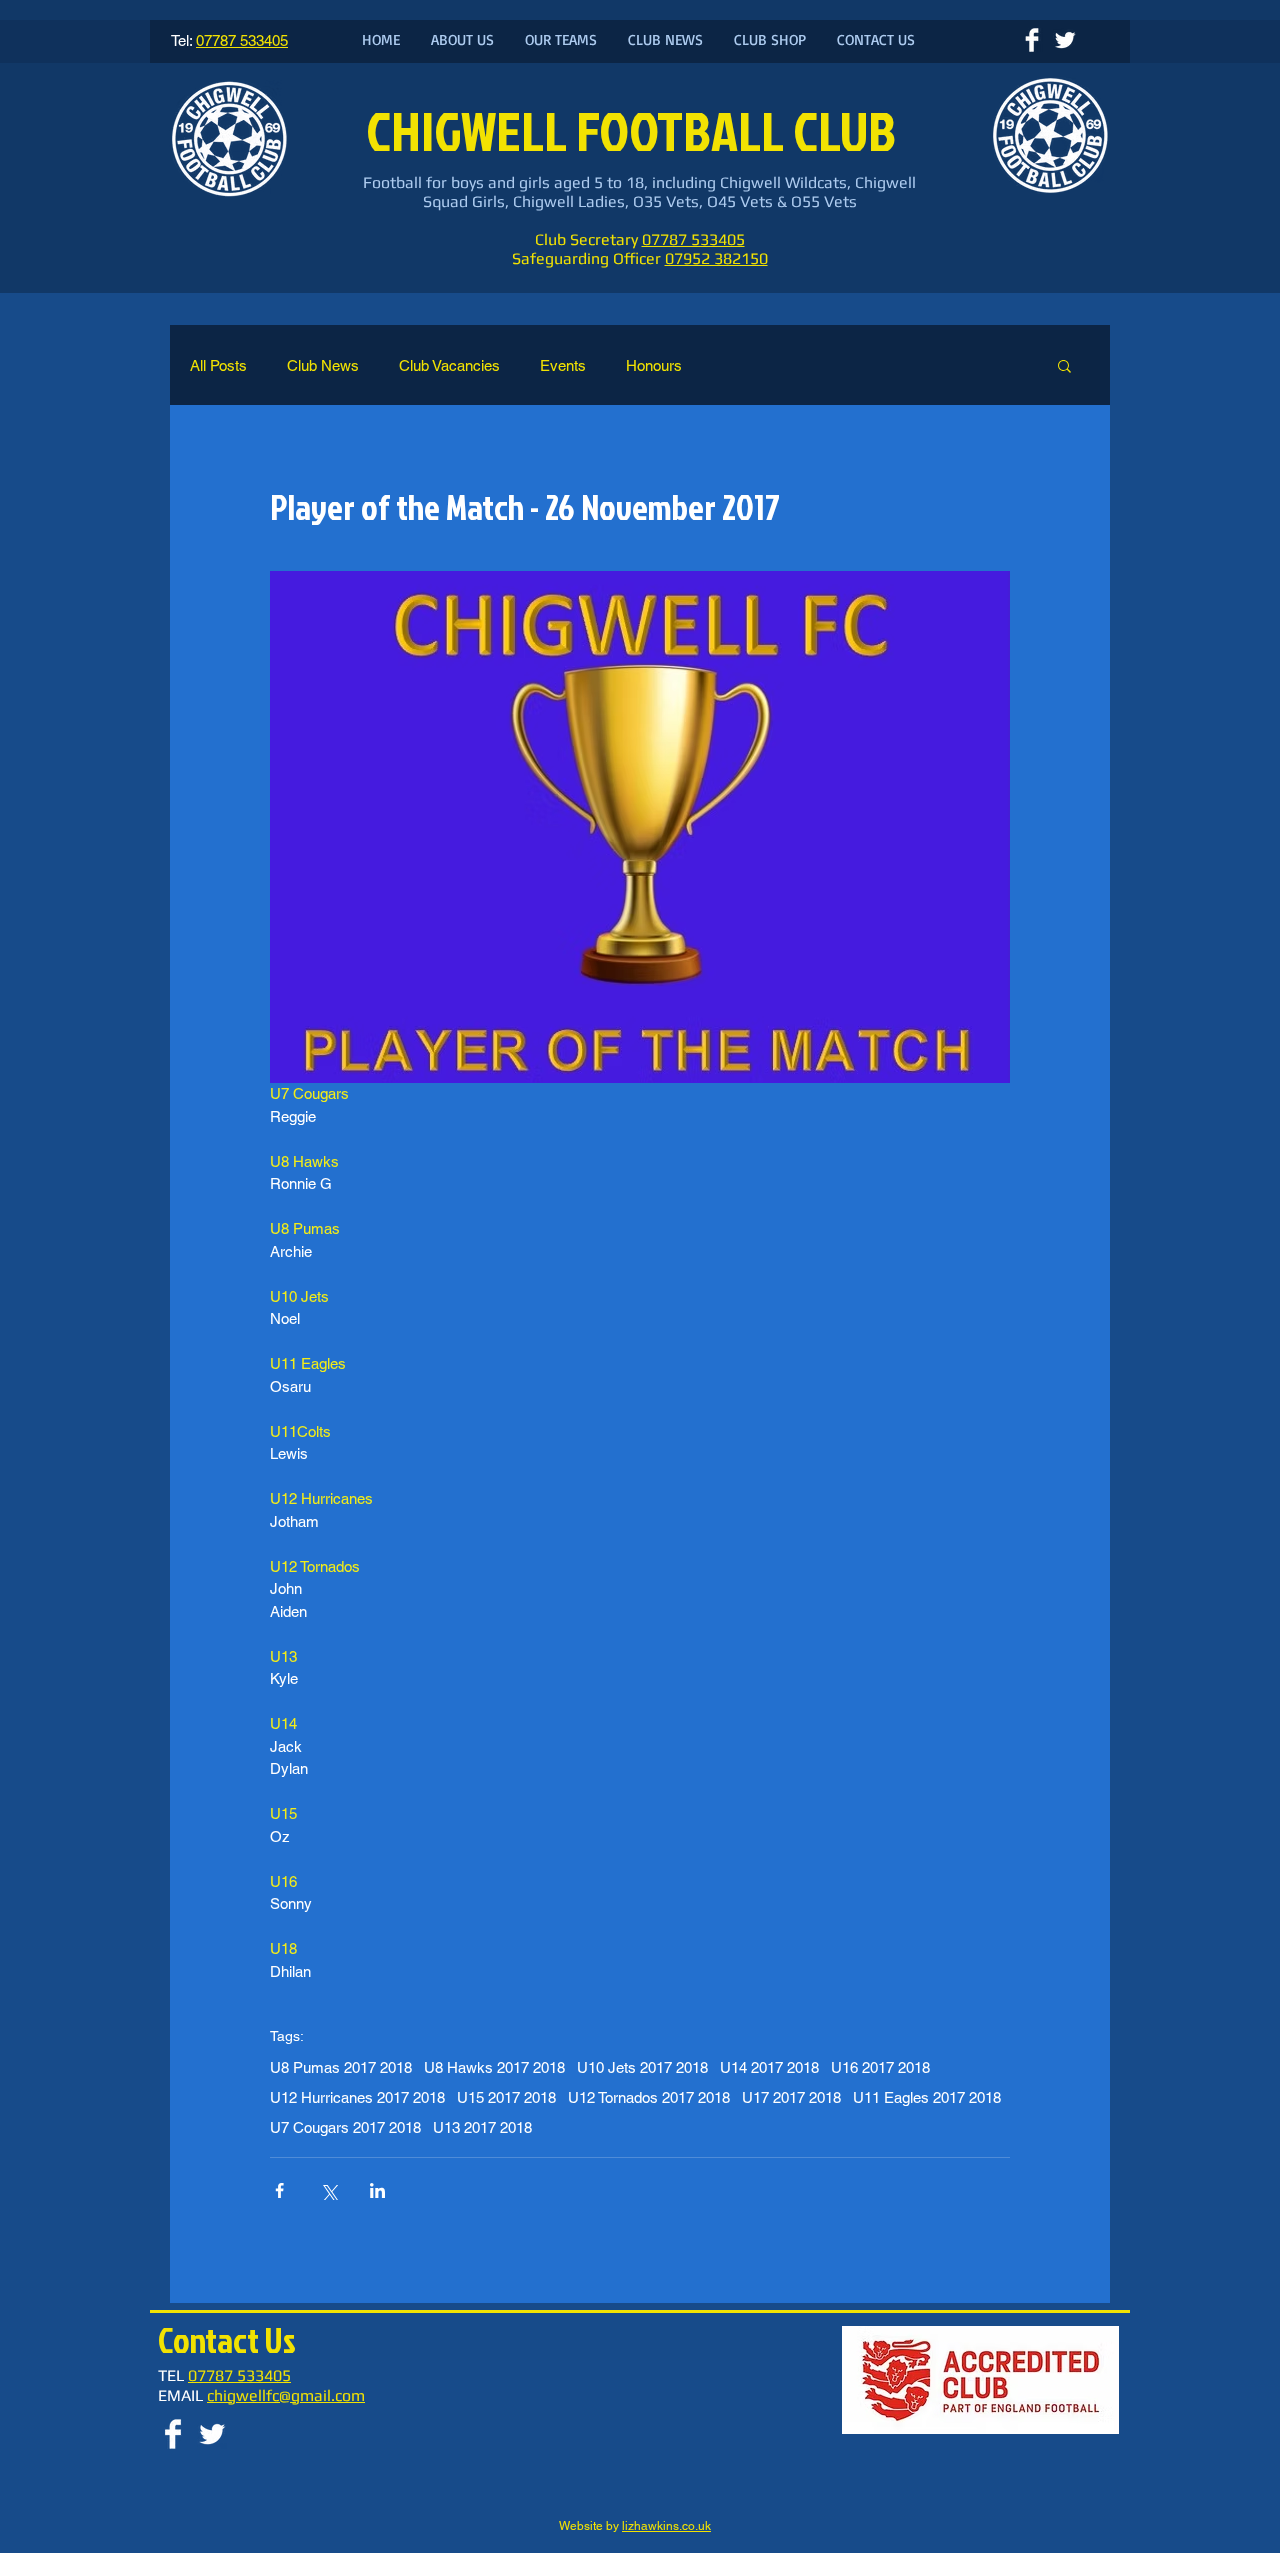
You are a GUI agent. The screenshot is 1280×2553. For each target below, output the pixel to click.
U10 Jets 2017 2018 (642, 2067)
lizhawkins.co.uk (666, 2526)
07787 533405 (693, 239)
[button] (1064, 365)
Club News (323, 365)
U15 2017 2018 (506, 2097)
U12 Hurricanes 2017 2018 (357, 2097)
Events (563, 365)
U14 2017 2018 (769, 2067)
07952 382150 (716, 258)
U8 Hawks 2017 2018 (494, 2067)
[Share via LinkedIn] (377, 2190)
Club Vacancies (449, 365)
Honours (654, 365)
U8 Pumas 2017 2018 (341, 2067)
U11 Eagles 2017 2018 (927, 2097)
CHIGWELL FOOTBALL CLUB (635, 130)
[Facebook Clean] (1032, 40)
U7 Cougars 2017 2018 (345, 2127)
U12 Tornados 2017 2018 (649, 2097)
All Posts (218, 365)
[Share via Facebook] (279, 2190)
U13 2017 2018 (482, 2127)
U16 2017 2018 (880, 2067)
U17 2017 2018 (791, 2097)
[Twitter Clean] (1065, 40)
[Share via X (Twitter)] (328, 2190)
